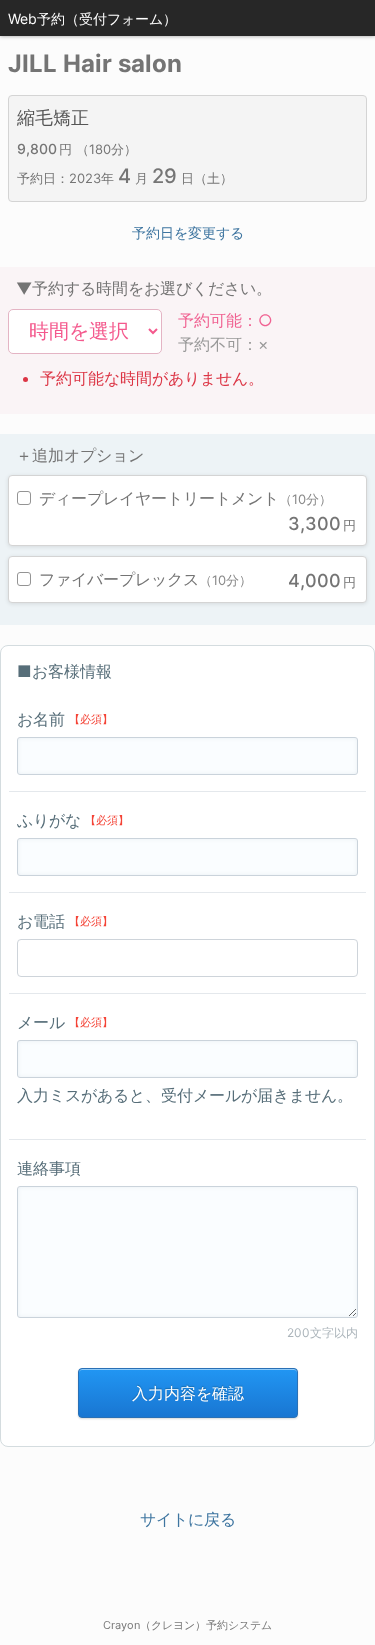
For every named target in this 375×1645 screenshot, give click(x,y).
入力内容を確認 (188, 1393)
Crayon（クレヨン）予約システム (187, 1625)
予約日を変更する (188, 232)
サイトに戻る (188, 1519)
